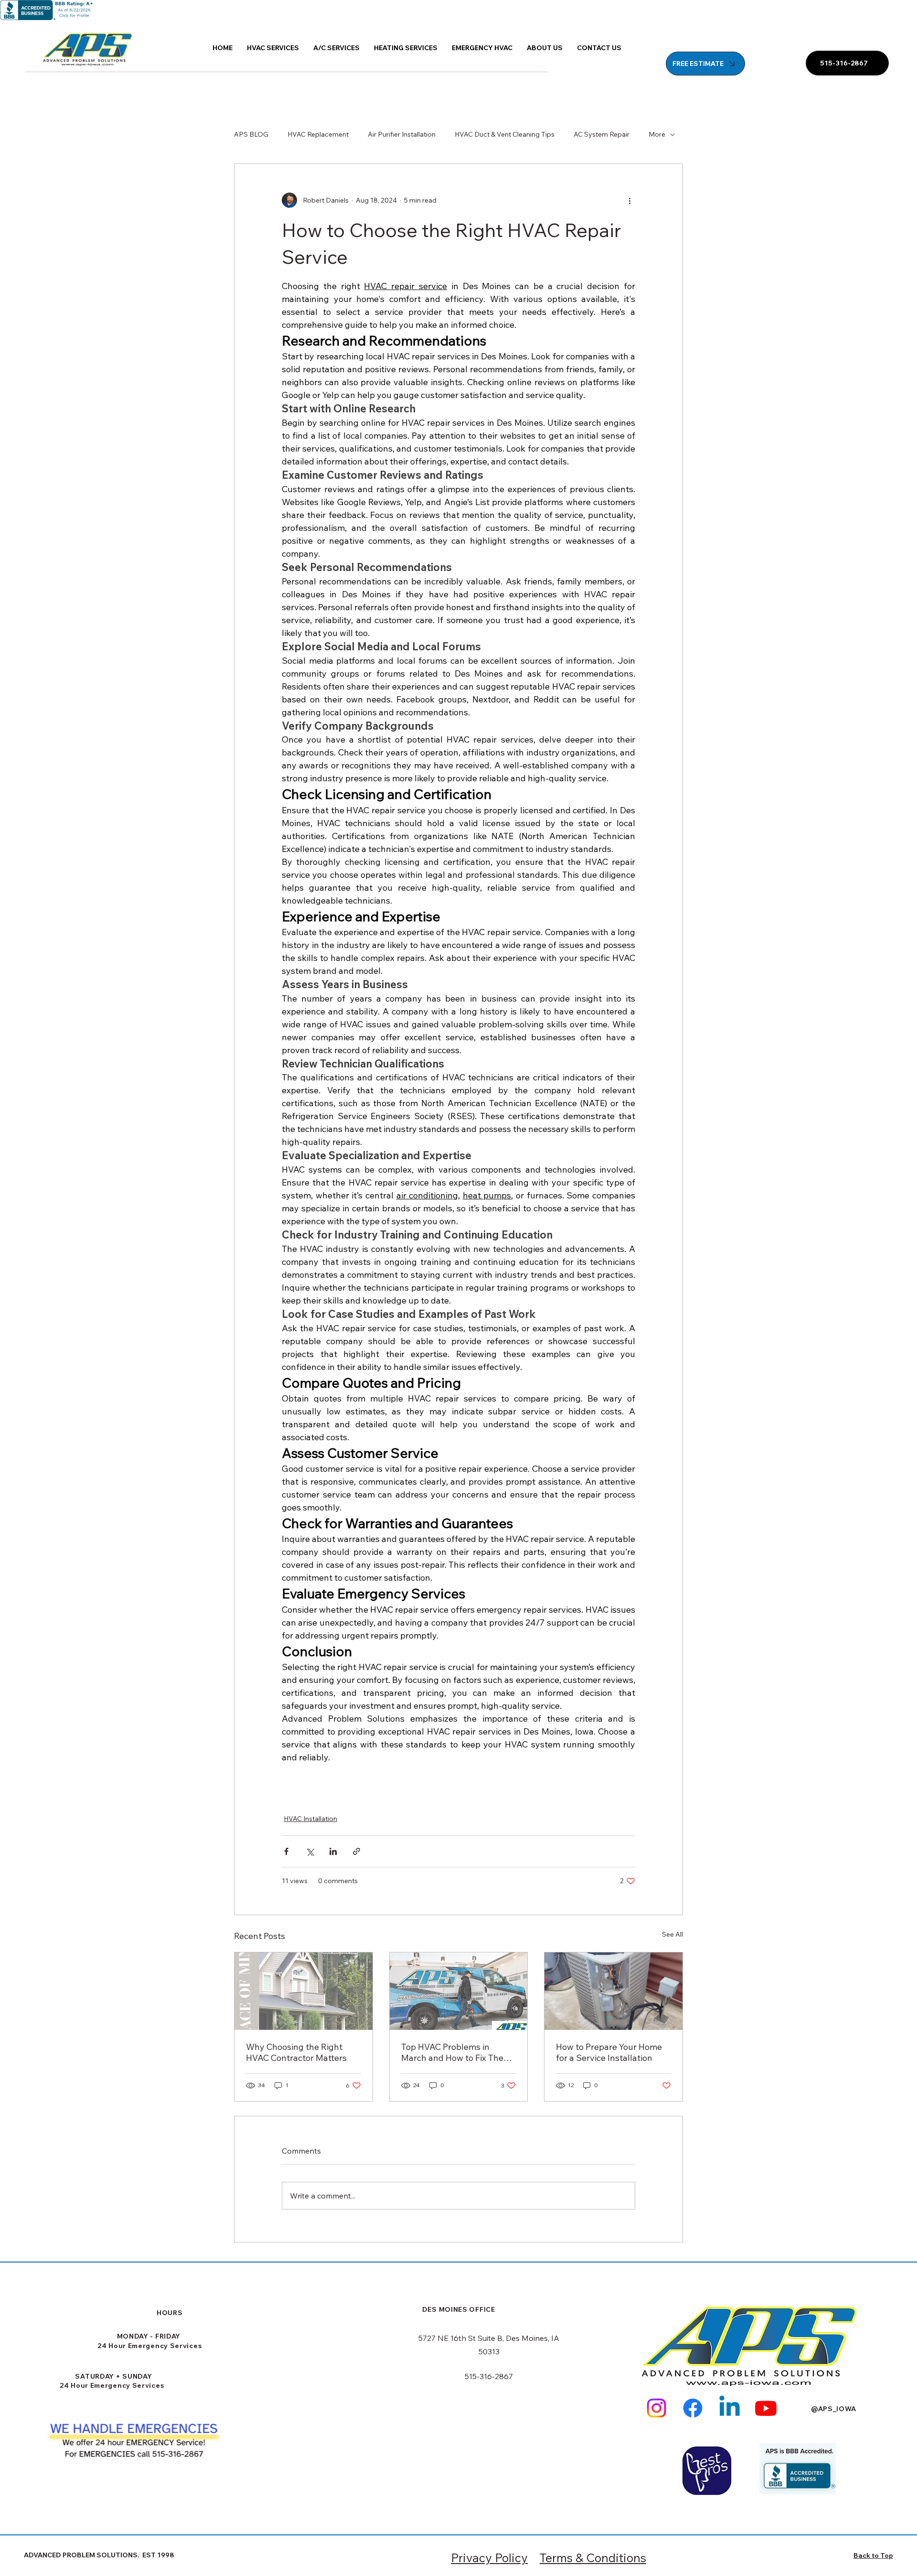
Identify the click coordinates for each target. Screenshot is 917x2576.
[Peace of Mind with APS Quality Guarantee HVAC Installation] (304, 1991)
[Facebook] (693, 2408)
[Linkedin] (730, 2408)
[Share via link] (357, 1851)
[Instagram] (656, 2408)
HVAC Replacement (318, 134)
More (657, 134)
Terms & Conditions (593, 2558)
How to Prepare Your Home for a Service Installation (609, 2052)
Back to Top (873, 2555)
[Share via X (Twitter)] (310, 1851)
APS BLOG (251, 134)
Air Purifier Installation (402, 134)
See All (672, 1934)
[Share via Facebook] (286, 1851)
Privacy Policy (489, 2558)
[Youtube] (766, 2408)
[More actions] (629, 200)
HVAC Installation (310, 1819)
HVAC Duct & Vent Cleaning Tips (505, 134)
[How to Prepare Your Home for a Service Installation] (613, 1991)
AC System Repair (602, 134)
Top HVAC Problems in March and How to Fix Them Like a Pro (456, 2052)
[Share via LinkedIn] (333, 1851)
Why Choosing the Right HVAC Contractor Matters (296, 2052)
